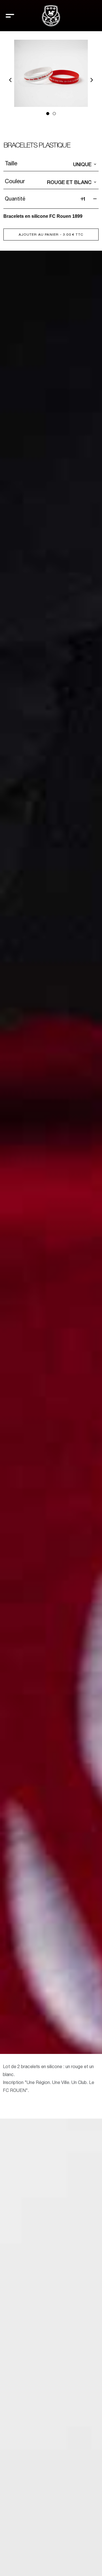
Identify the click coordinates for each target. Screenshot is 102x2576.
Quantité (15, 199)
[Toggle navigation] (10, 16)
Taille (11, 163)
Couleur (15, 181)
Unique (82, 164)
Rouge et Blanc (69, 182)
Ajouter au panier (51, 235)
